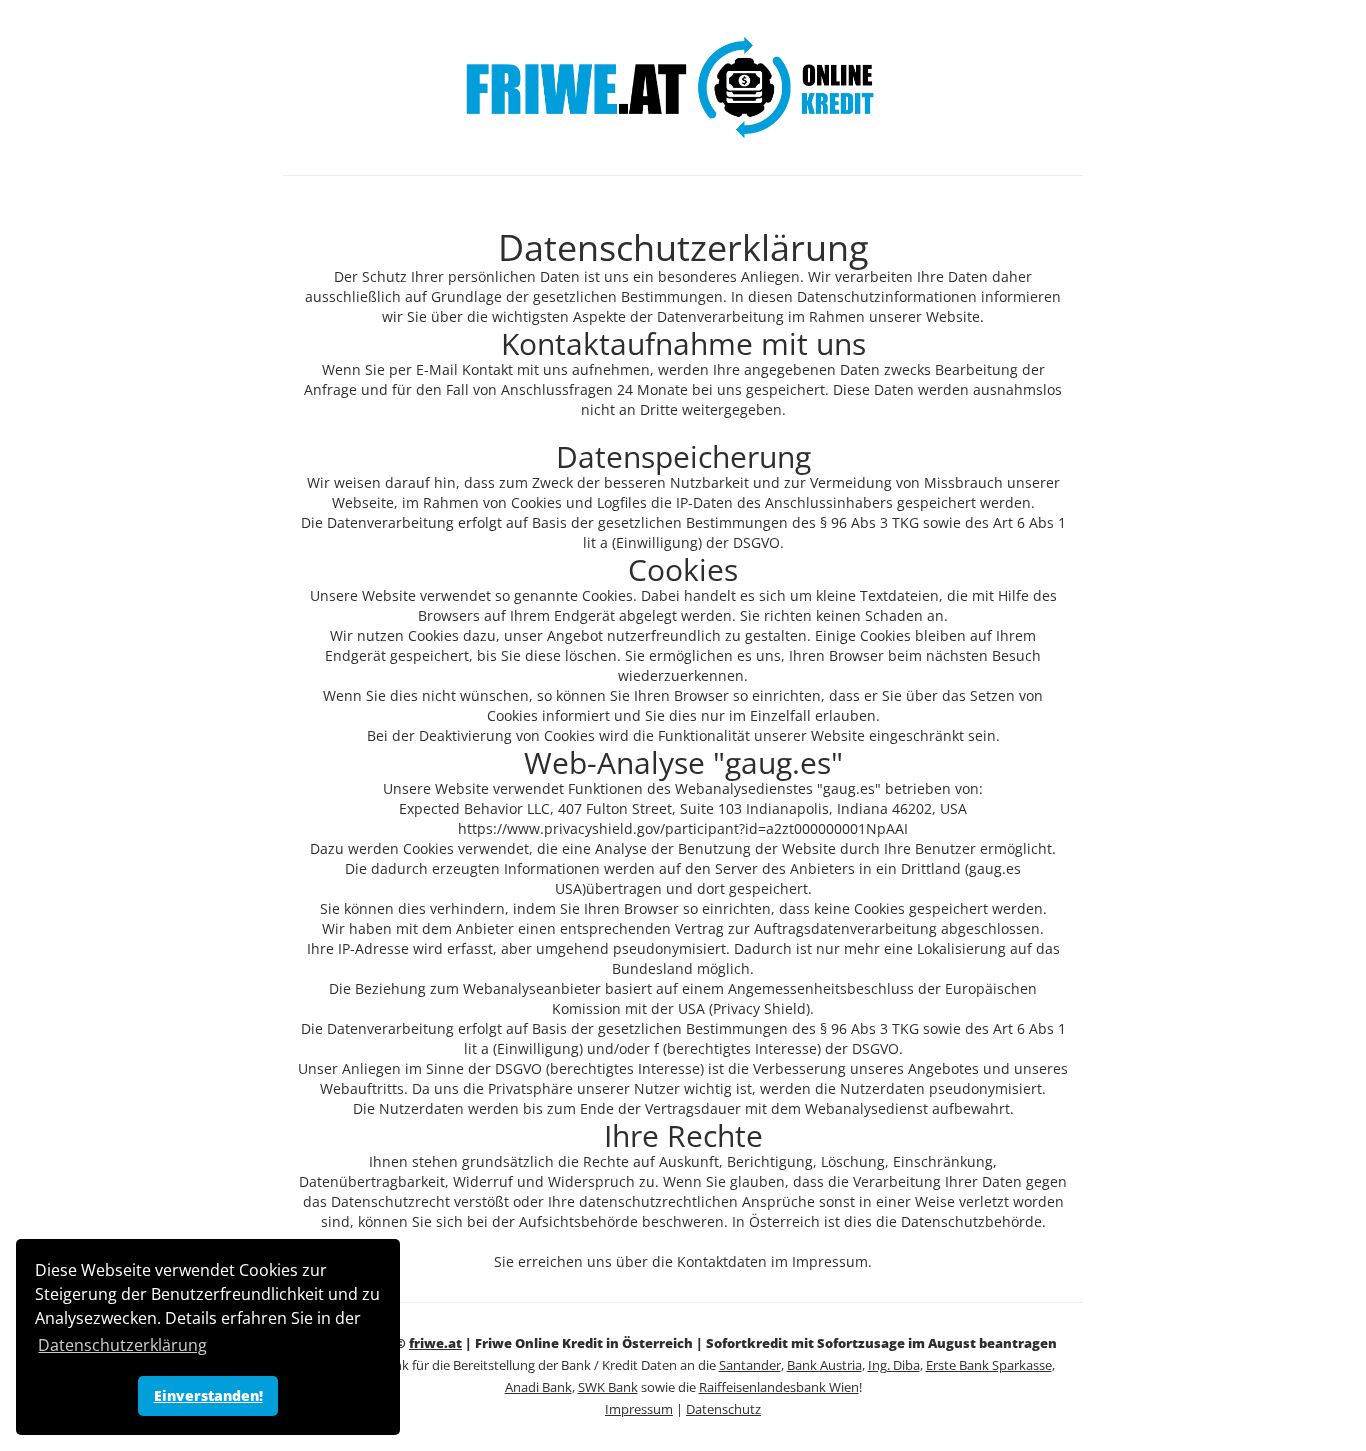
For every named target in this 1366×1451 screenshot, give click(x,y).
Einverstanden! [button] (208, 1395)
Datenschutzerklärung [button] (122, 1345)
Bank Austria (824, 1365)
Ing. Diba (894, 1365)
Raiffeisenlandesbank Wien (779, 1387)
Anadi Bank (538, 1387)
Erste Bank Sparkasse (989, 1365)
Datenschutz (723, 1409)
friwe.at (435, 1343)
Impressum (639, 1409)
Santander (750, 1365)
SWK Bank (608, 1387)
